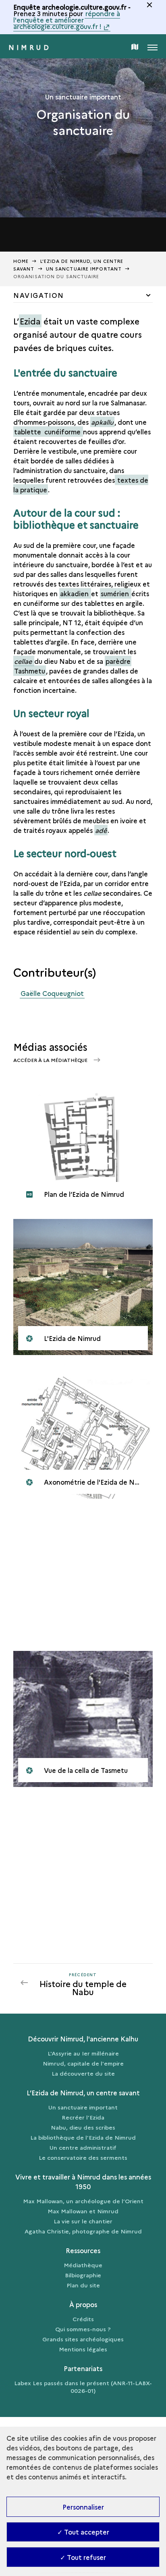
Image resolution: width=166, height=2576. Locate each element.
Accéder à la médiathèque (51, 1060)
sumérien (116, 593)
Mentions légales (83, 2349)
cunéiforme (63, 432)
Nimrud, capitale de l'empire (83, 2063)
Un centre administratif (83, 2147)
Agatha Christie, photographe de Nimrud (83, 2231)
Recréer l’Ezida (83, 2117)
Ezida (30, 321)
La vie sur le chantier (83, 2221)
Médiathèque (83, 2265)
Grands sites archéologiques (83, 2339)
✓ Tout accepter (83, 2532)
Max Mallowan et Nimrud (83, 2211)
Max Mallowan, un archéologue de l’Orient (83, 2201)
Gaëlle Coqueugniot (52, 993)
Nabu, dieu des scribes (83, 2127)
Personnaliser (83, 2507)
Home (21, 261)
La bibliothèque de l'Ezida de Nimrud (83, 2137)
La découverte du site (83, 2073)
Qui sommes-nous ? (83, 2329)
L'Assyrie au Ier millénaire (83, 2053)
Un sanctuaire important (83, 2107)
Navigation (39, 295)
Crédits (83, 2319)
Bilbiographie (83, 2275)
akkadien (75, 593)
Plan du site (83, 2285)
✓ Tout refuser (83, 2557)
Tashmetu (30, 671)
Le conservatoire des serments (83, 2157)
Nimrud (30, 47)
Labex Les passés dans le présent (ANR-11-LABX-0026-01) (83, 2387)
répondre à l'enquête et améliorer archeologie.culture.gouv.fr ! (67, 20)
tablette (28, 432)
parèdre (118, 661)
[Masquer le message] (149, 5)
